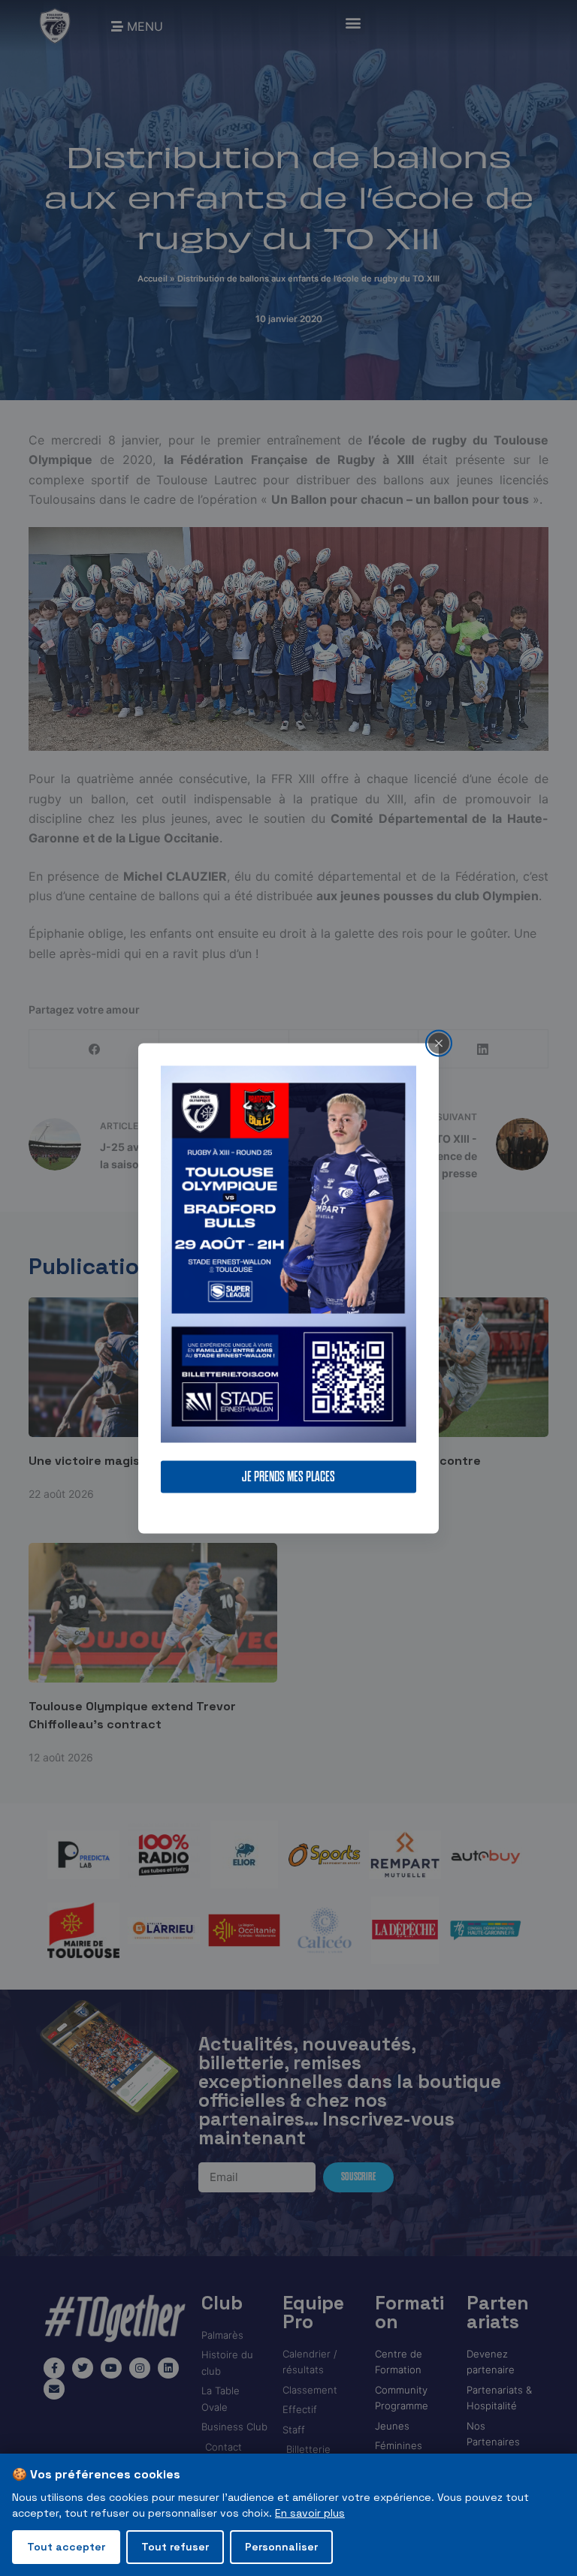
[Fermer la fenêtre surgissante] (439, 1043)
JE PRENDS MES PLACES (288, 1476)
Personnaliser (281, 2547)
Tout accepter (66, 2547)
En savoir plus (310, 2513)
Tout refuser (175, 2547)
